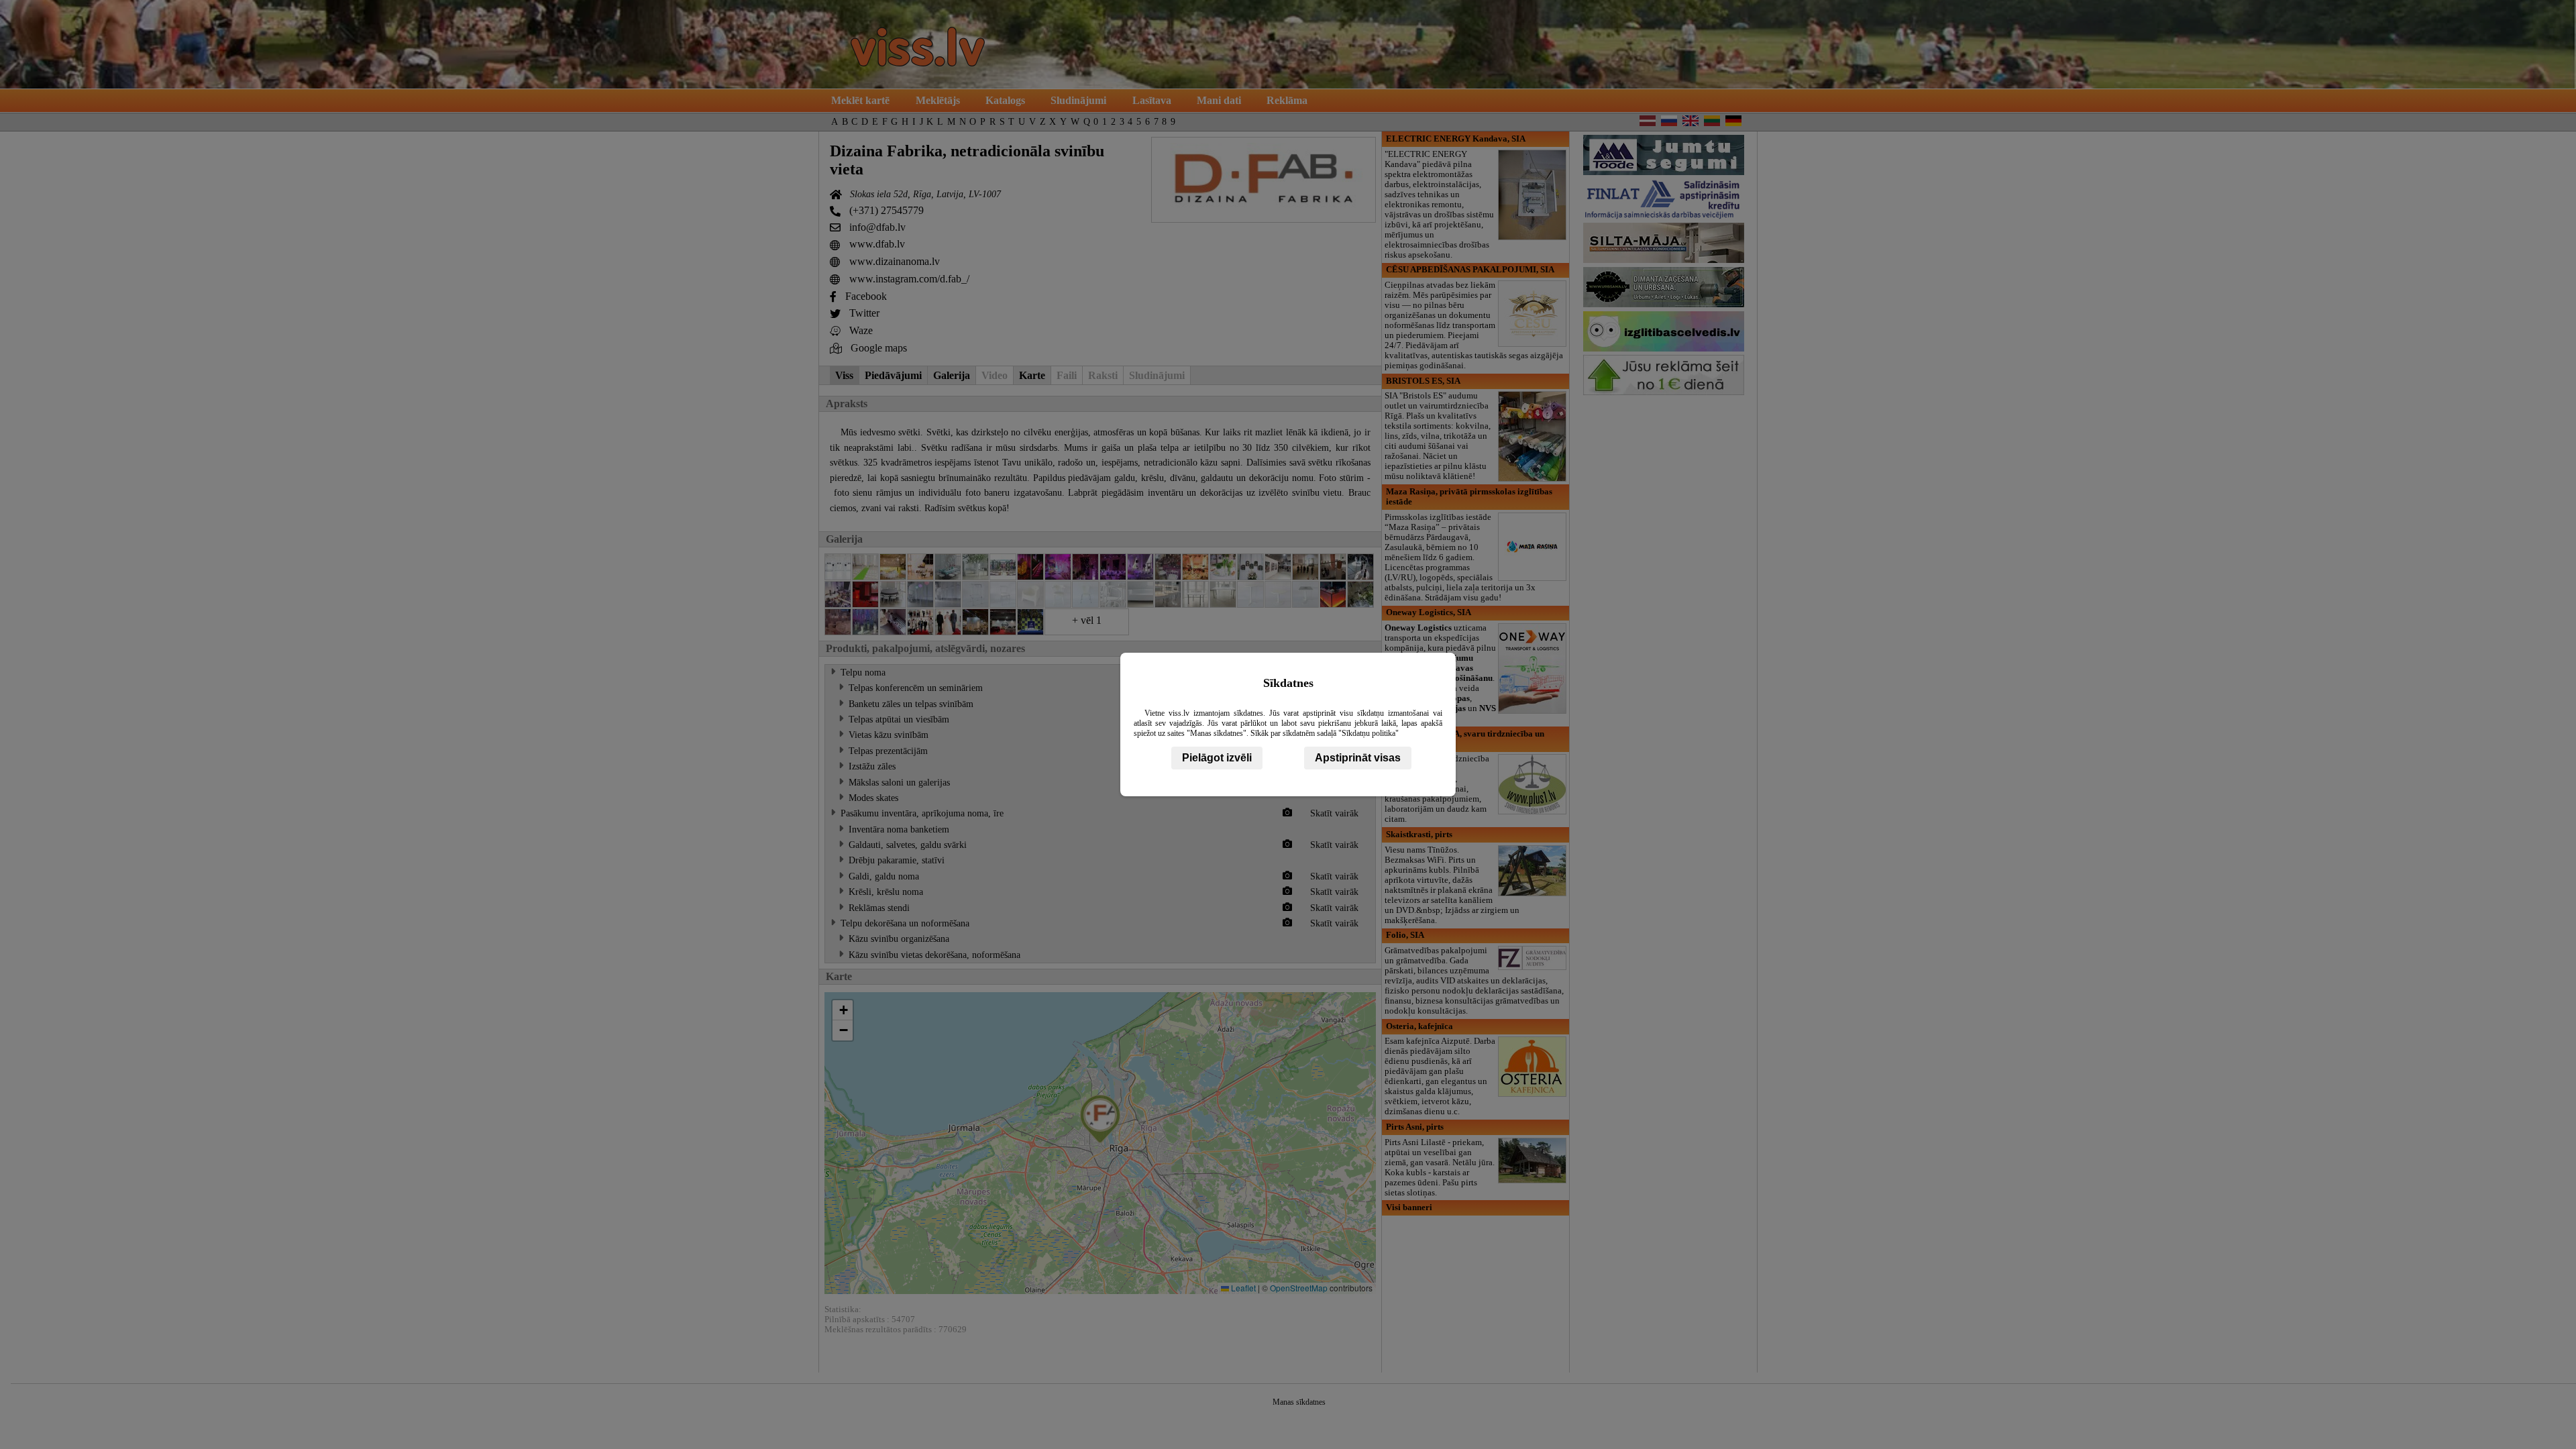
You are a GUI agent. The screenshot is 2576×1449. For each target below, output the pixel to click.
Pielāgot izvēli (1217, 758)
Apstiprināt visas (1358, 758)
